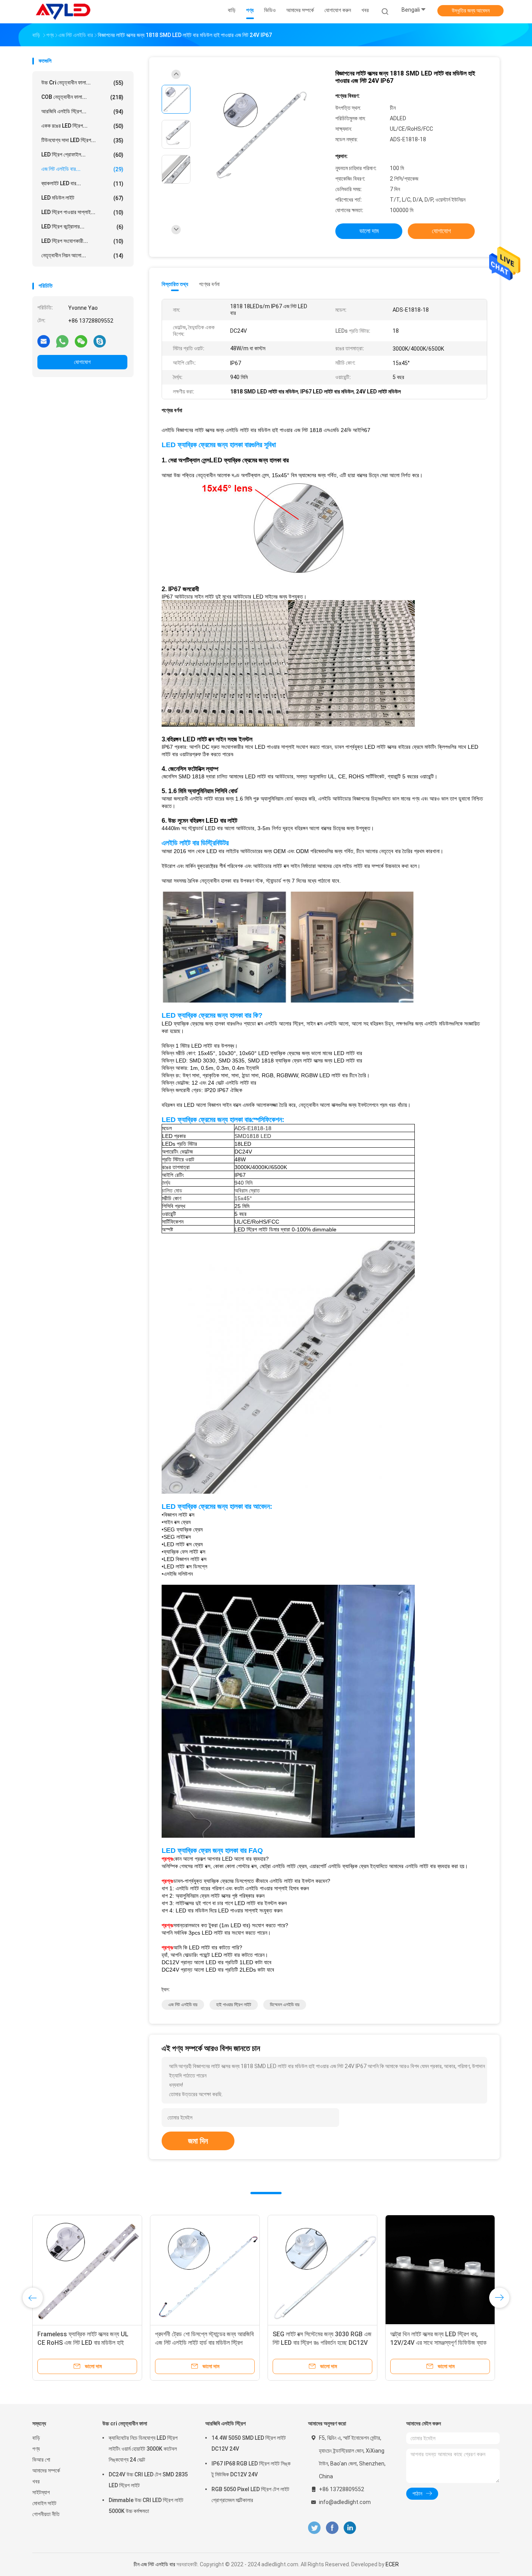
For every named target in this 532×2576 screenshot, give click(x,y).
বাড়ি (36, 2438)
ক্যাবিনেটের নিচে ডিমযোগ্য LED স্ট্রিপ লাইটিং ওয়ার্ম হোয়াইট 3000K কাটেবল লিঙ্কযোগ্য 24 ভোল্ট (143, 2449)
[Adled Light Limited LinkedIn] (350, 2528)
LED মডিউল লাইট (82, 198)
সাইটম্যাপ (41, 2492)
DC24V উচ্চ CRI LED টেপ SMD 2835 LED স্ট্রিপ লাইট (148, 2480)
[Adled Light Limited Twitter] (314, 2528)
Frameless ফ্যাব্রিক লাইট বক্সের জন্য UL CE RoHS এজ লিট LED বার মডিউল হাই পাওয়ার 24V (83, 2343)
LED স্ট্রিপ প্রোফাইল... (82, 155)
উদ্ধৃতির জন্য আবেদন (471, 11)
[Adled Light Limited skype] (100, 341)
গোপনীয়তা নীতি (46, 2514)
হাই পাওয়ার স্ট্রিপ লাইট (234, 2005)
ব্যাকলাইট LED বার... (82, 183)
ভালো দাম (369, 231)
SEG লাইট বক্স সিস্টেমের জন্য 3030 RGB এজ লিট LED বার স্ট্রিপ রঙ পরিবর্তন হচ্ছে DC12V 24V (322, 2343)
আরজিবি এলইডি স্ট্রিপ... (82, 112)
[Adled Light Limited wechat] (81, 341)
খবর (36, 2481)
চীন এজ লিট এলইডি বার (154, 2564)
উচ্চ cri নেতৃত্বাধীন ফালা (125, 2423)
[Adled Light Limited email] (44, 341)
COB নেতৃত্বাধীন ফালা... (82, 97)
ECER (392, 2564)
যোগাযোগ (82, 362)
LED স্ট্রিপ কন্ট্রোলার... (82, 227)
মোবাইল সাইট (44, 2503)
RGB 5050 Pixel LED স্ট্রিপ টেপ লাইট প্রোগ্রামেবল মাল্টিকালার (250, 2495)
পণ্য (36, 2449)
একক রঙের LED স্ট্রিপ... (82, 126)
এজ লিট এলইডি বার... (82, 169)
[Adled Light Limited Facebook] (332, 2528)
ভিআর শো (41, 2460)
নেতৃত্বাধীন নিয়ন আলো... (82, 255)
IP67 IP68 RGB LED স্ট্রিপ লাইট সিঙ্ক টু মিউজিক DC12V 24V (251, 2469)
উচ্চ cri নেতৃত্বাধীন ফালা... (82, 83)
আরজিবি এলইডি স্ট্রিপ (225, 2423)
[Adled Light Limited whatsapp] (62, 341)
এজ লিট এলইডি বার (183, 2005)
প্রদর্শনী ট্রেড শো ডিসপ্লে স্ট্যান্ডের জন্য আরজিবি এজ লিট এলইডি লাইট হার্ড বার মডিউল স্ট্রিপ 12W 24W (204, 2343)
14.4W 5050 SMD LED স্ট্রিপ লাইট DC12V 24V (249, 2443)
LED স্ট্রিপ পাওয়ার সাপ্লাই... (82, 212)
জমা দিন (198, 2141)
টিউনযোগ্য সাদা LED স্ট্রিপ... (82, 140)
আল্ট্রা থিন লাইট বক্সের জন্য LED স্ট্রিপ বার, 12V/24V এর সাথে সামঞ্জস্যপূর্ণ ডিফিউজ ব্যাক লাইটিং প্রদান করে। (438, 2343)
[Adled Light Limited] (63, 12)
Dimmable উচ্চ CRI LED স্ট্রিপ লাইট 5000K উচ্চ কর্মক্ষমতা (146, 2506)
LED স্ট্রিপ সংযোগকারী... (82, 241)
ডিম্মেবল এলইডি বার (285, 2005)
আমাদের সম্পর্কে (46, 2471)
